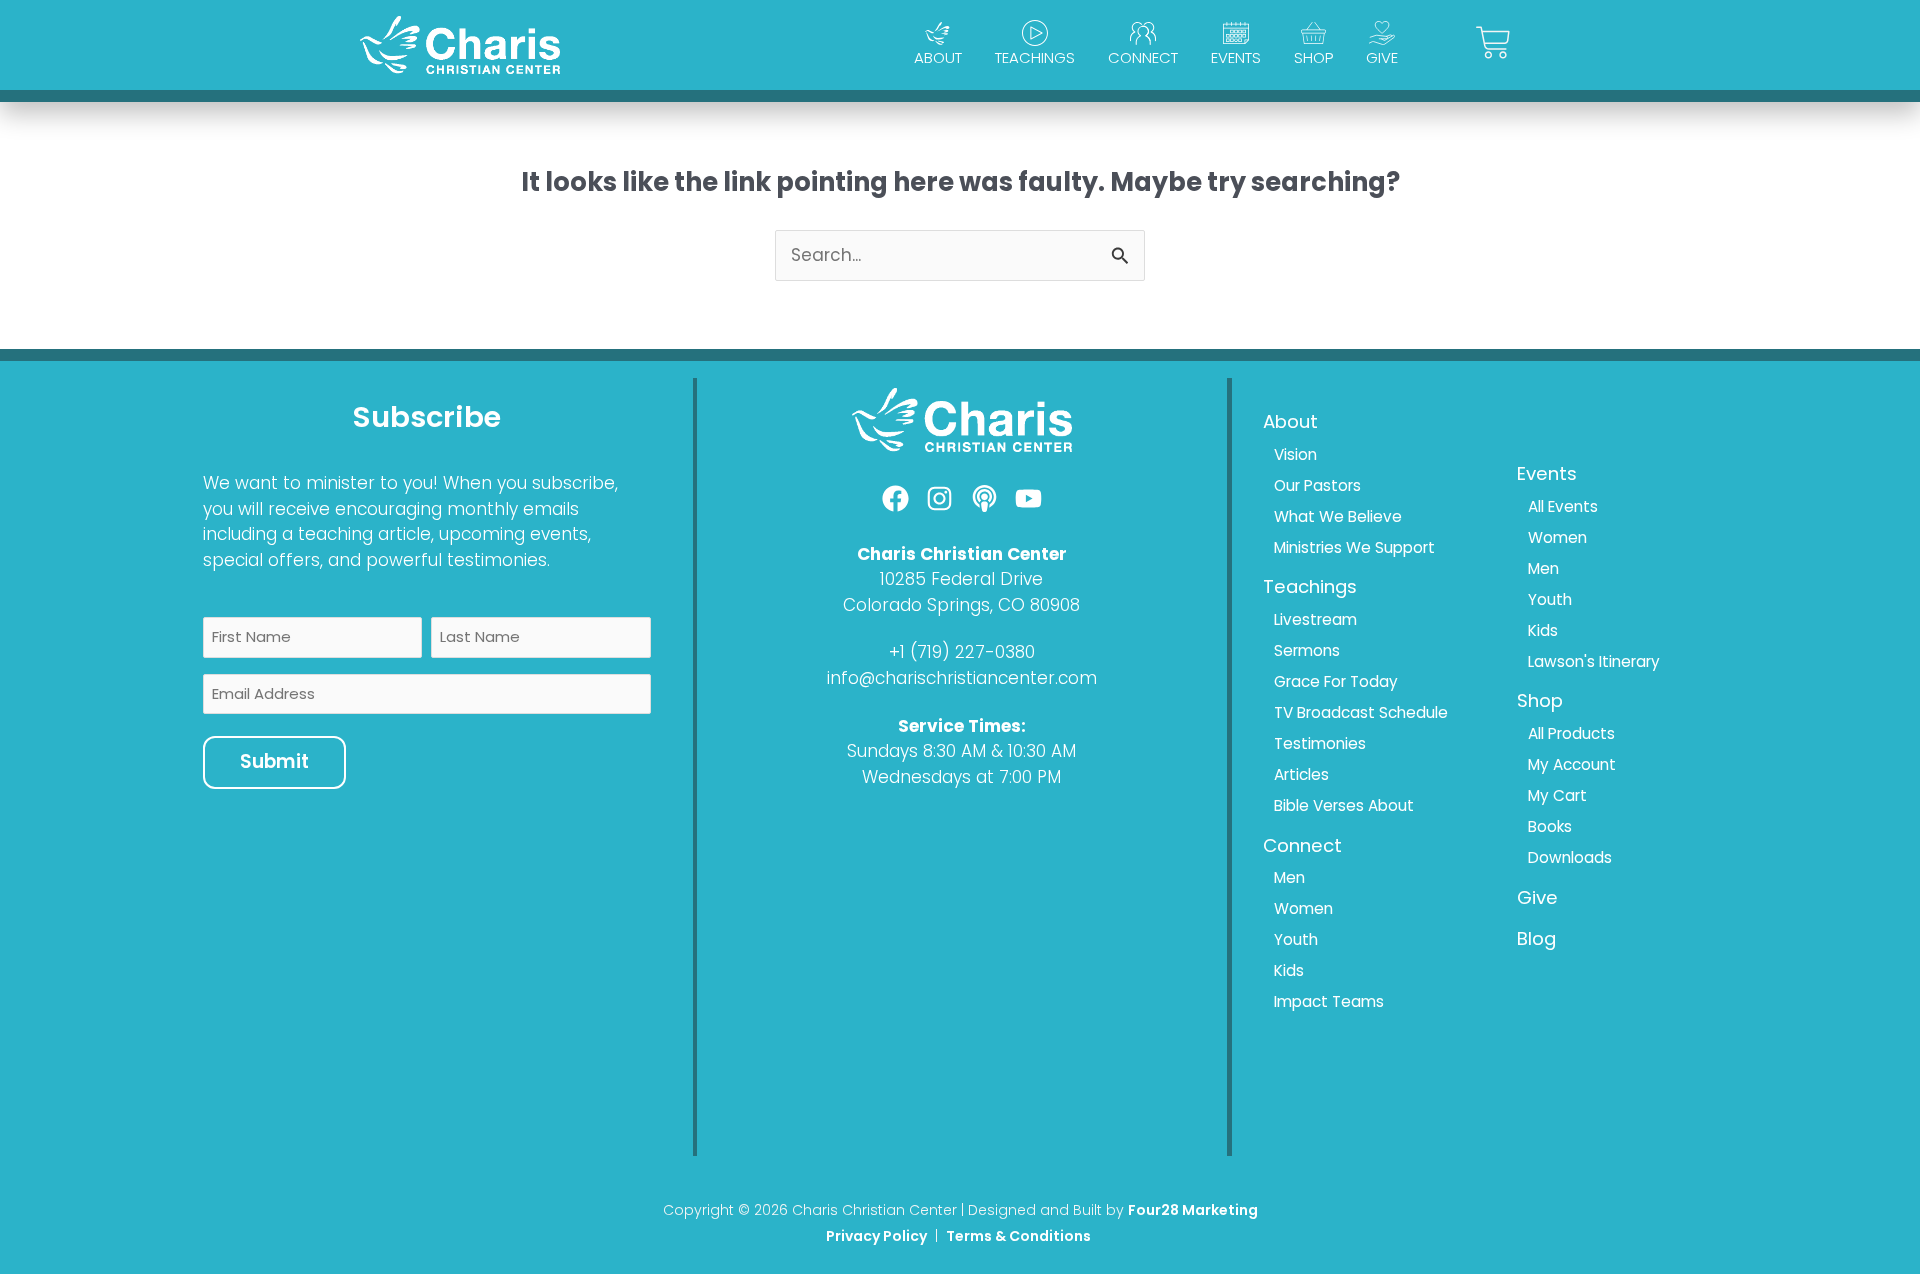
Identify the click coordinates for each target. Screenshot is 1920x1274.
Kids (1289, 970)
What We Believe (1338, 516)
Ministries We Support (1354, 547)
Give (1382, 57)
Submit (274, 761)
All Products (1571, 733)
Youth (1296, 939)
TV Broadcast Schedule (1361, 712)
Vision (1295, 454)
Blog (1536, 938)
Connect (1143, 57)
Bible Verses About (1344, 805)
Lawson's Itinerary (1594, 661)
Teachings (1035, 57)
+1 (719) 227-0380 (962, 652)
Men (1289, 877)
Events (1236, 57)
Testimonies (1320, 743)
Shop (1313, 57)
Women (1303, 908)
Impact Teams (1329, 1001)
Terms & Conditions (1020, 1236)
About (938, 57)
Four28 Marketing (1193, 1210)
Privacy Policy (876, 1236)
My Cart (1557, 795)
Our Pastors (1317, 485)
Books (1550, 826)
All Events (1563, 506)
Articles (1301, 774)
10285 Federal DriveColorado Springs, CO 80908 (961, 592)
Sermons (1307, 650)
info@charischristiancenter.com (962, 678)
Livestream (1315, 619)
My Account (1572, 764)
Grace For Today (1336, 681)
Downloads (1570, 857)
